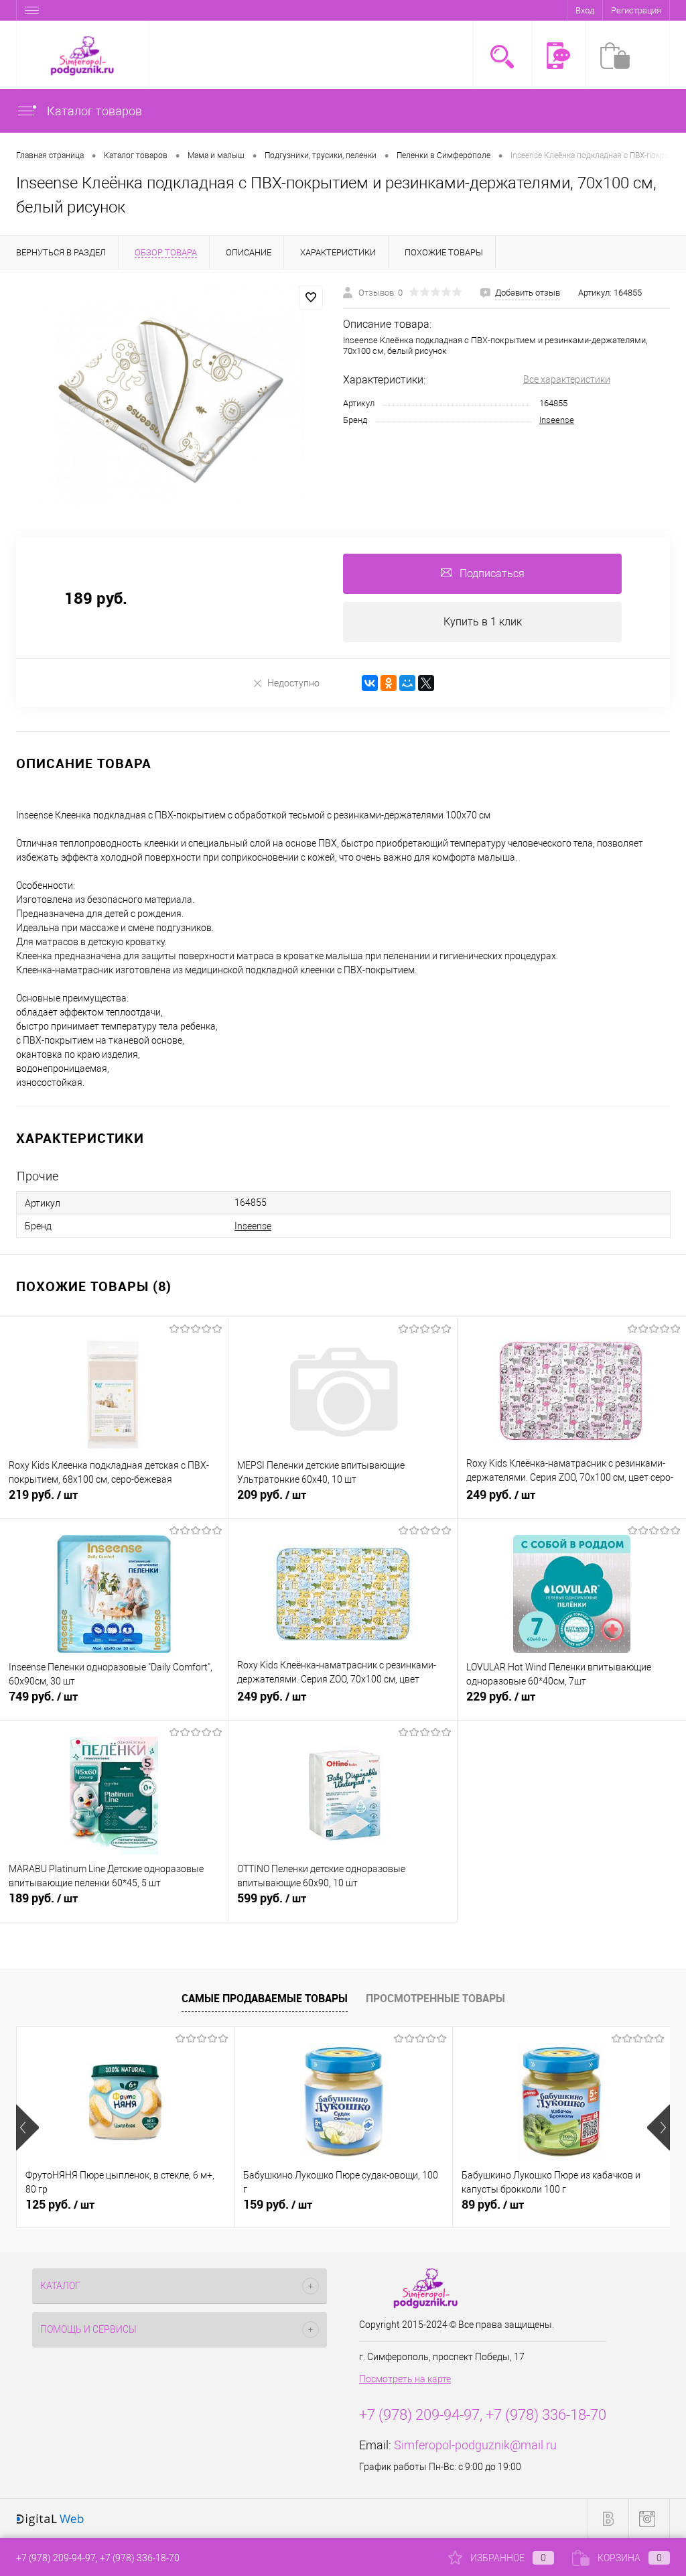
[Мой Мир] (407, 683)
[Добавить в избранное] (311, 298)
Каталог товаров (93, 111)
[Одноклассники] (389, 683)
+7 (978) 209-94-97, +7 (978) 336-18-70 (98, 2558)
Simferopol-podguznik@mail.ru (475, 2445)
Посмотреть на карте (405, 2379)
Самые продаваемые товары (265, 1998)
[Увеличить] (171, 395)
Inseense (557, 420)
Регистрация (636, 10)
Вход (585, 10)
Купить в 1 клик (483, 622)
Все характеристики (567, 379)
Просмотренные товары (435, 1998)
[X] (426, 683)
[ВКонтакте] (370, 683)
